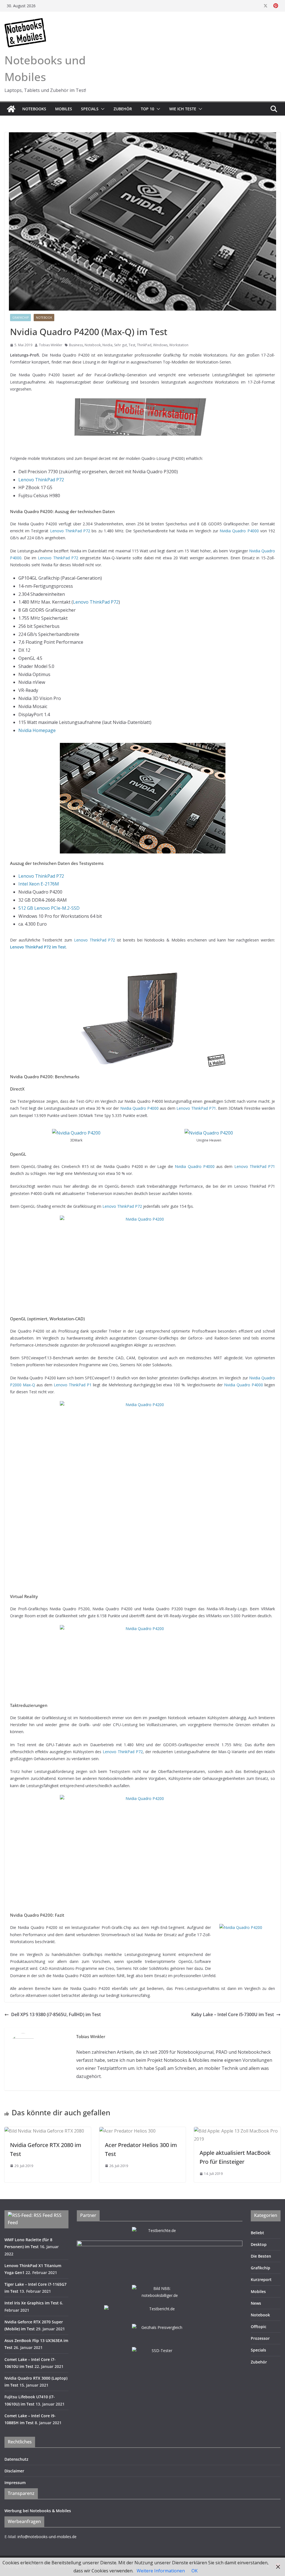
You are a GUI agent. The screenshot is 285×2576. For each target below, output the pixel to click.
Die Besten (261, 2256)
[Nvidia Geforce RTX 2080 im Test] (44, 2131)
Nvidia (107, 345)
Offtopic (259, 2327)
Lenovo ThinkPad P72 (41, 480)
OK (195, 2571)
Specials (90, 109)
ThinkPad (144, 345)
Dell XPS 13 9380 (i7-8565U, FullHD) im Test (56, 2014)
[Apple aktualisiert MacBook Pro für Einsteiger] (237, 2131)
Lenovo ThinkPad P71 (196, 1108)
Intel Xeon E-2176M (39, 884)
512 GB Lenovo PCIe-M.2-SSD (49, 908)
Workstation (179, 345)
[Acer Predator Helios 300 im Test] (127, 2131)
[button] (102, 109)
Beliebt (257, 2233)
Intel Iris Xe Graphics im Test (32, 2303)
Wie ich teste (183, 109)
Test (132, 345)
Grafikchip (20, 318)
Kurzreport (261, 2279)
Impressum (15, 2483)
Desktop (259, 2244)
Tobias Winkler (51, 345)
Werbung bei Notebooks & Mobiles (38, 2511)
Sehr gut (121, 345)
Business (76, 345)
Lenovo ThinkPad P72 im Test (38, 947)
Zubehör (123, 109)
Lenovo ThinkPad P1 (73, 1385)
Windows (160, 345)
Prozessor (260, 2338)
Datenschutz (16, 2459)
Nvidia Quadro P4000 (239, 531)
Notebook (44, 318)
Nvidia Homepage (37, 730)
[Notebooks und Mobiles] (11, 109)
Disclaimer (14, 2471)
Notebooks (34, 109)
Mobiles (64, 109)
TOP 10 (148, 109)
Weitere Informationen (161, 2571)
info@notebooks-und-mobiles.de (47, 2537)
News (256, 2303)
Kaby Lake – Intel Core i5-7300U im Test (233, 2014)
